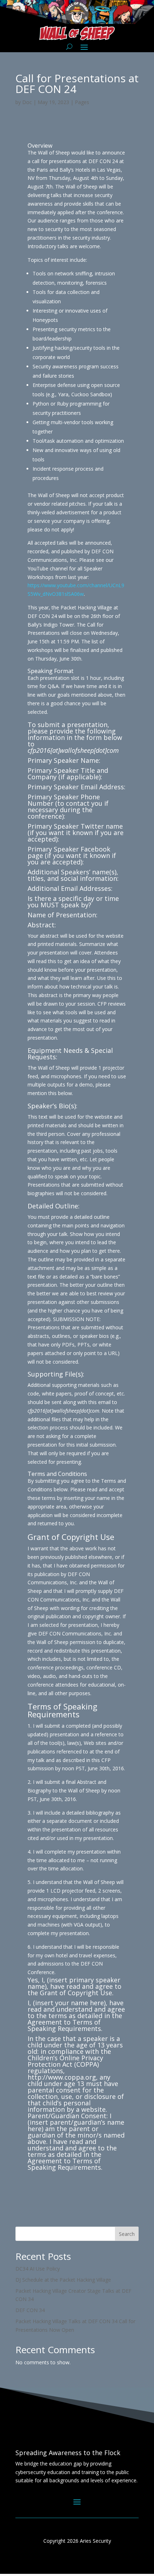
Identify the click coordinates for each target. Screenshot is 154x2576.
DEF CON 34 (30, 2310)
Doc (27, 102)
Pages (82, 102)
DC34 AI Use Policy (38, 2269)
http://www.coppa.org (62, 2077)
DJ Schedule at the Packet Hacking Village (63, 2280)
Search (127, 2234)
